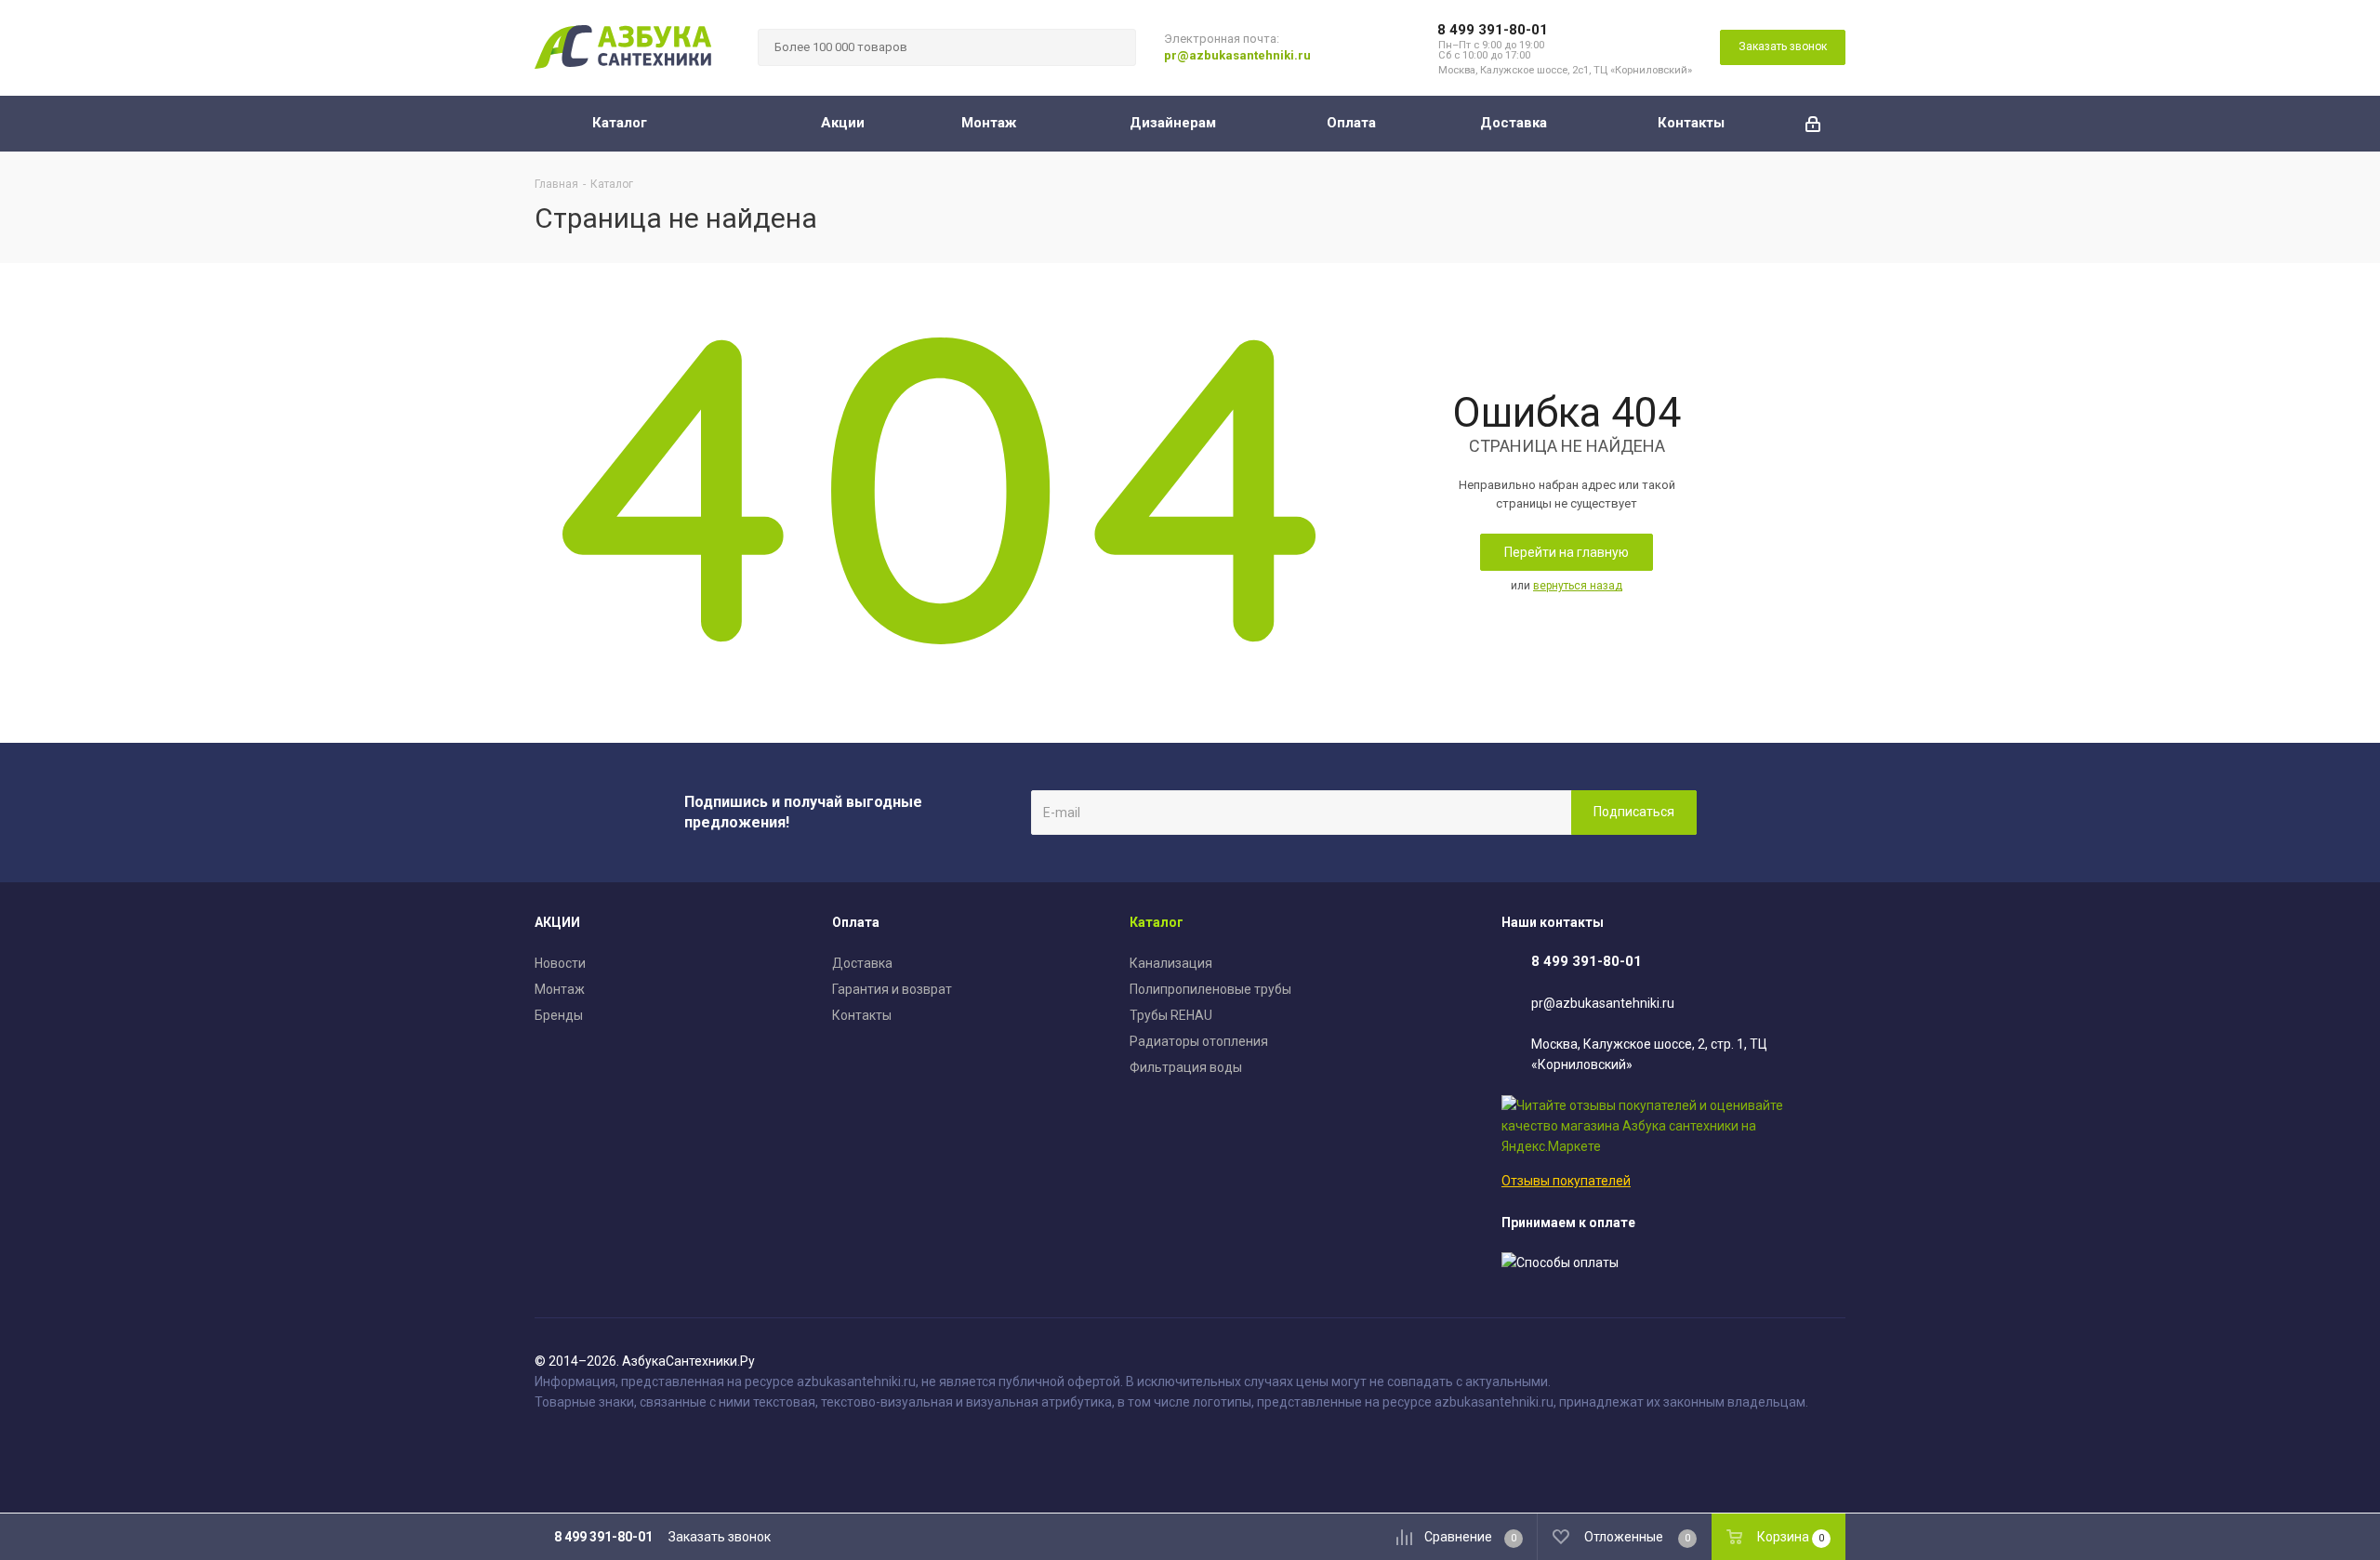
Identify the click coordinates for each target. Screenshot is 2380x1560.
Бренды (559, 1015)
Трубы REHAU (1171, 1015)
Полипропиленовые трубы (1210, 989)
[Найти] (1114, 47)
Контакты (862, 1015)
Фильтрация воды (1186, 1067)
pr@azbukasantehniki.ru (1237, 55)
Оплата (856, 922)
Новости (560, 963)
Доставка (862, 963)
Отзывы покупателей (1566, 1181)
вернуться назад (1578, 586)
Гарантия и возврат (892, 989)
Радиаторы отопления (1199, 1041)
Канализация (1171, 963)
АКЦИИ (557, 922)
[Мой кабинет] (1813, 124)
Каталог (1157, 922)
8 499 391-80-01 (1493, 30)
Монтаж (560, 989)
